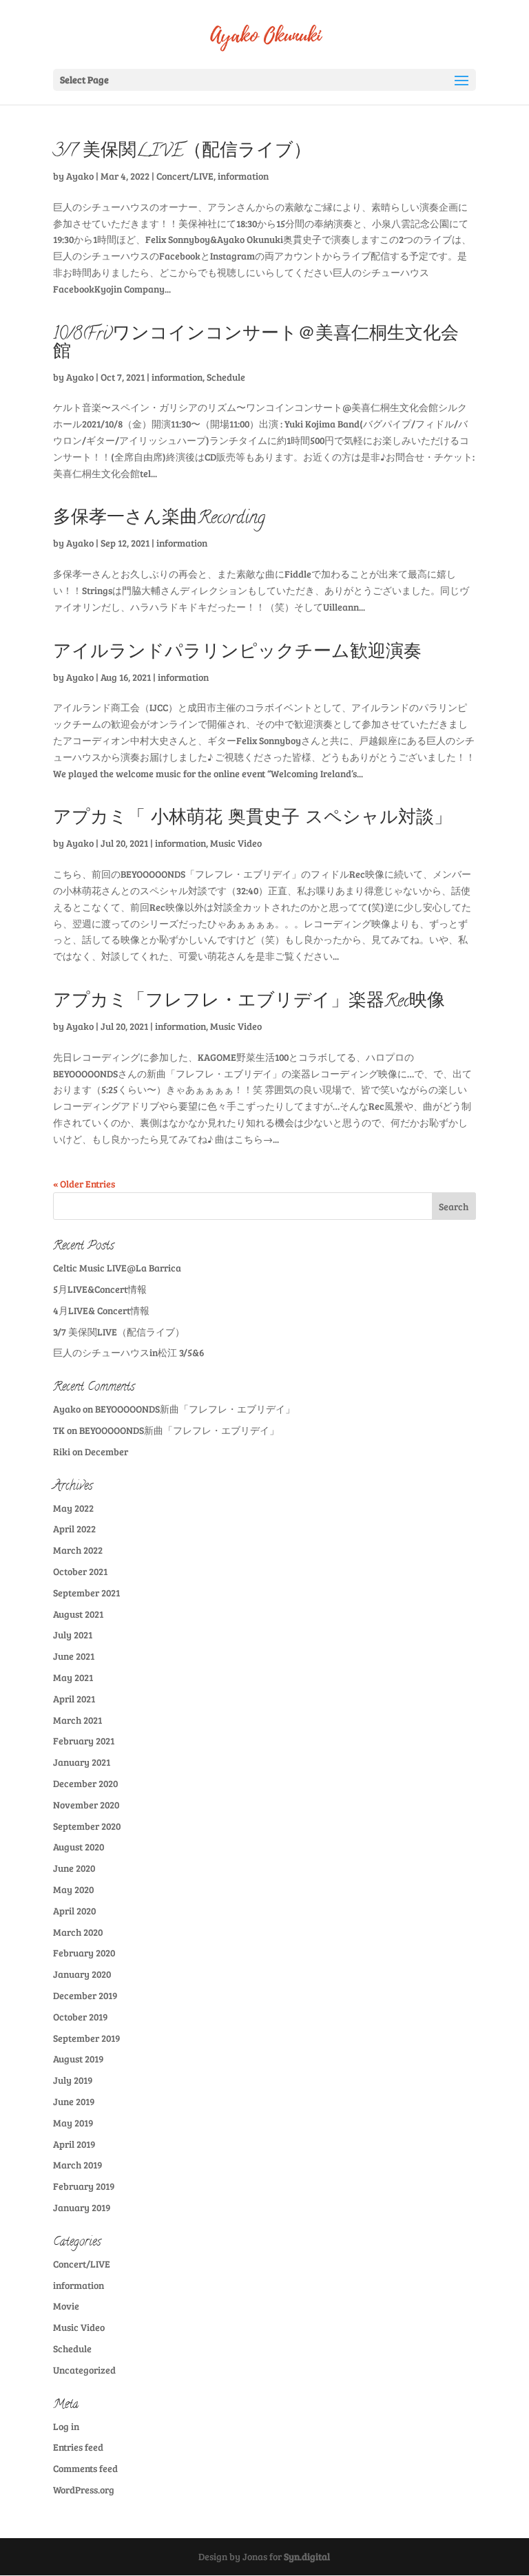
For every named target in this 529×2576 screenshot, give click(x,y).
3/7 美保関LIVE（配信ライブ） (182, 152)
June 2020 (74, 1868)
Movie (66, 2306)
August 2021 (78, 1614)
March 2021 (77, 1720)
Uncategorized (84, 2370)
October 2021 (80, 1571)
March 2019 (77, 2165)
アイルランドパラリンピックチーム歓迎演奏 (237, 653)
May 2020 (73, 1889)
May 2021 (73, 1677)
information (243, 176)
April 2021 (74, 1699)
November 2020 (86, 1805)
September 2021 (86, 1593)
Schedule (226, 377)
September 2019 (86, 2038)
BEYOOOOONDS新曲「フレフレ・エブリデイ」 (195, 1409)
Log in (66, 2426)
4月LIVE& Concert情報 (101, 1310)
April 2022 (74, 1529)
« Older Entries (84, 1184)
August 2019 (78, 2059)
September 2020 (87, 1826)
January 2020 (82, 1974)
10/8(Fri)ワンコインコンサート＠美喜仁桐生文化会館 (256, 344)
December (106, 1451)
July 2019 (73, 2080)
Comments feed (85, 2468)
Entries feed (78, 2447)
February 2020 (84, 1953)
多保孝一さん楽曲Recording (159, 519)
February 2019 (84, 2186)
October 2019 (80, 2017)
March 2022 (78, 1550)
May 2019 (73, 2123)
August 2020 (79, 1847)
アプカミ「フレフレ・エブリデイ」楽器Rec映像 (249, 1002)
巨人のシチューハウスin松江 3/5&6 (128, 1352)
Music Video (236, 843)
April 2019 (74, 2144)
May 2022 (73, 1508)
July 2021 (73, 1635)
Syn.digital (307, 2556)
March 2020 (78, 1932)
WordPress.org (84, 2490)
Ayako (80, 176)
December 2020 (85, 1783)
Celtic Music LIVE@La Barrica (117, 1268)
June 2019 (74, 2101)
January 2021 (82, 1762)
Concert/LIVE (185, 176)
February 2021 (84, 1741)
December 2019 (85, 1995)
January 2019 (82, 2207)
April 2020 (74, 1911)
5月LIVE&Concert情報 (100, 1289)
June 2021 (74, 1656)
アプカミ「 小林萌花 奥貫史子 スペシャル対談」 (252, 819)
